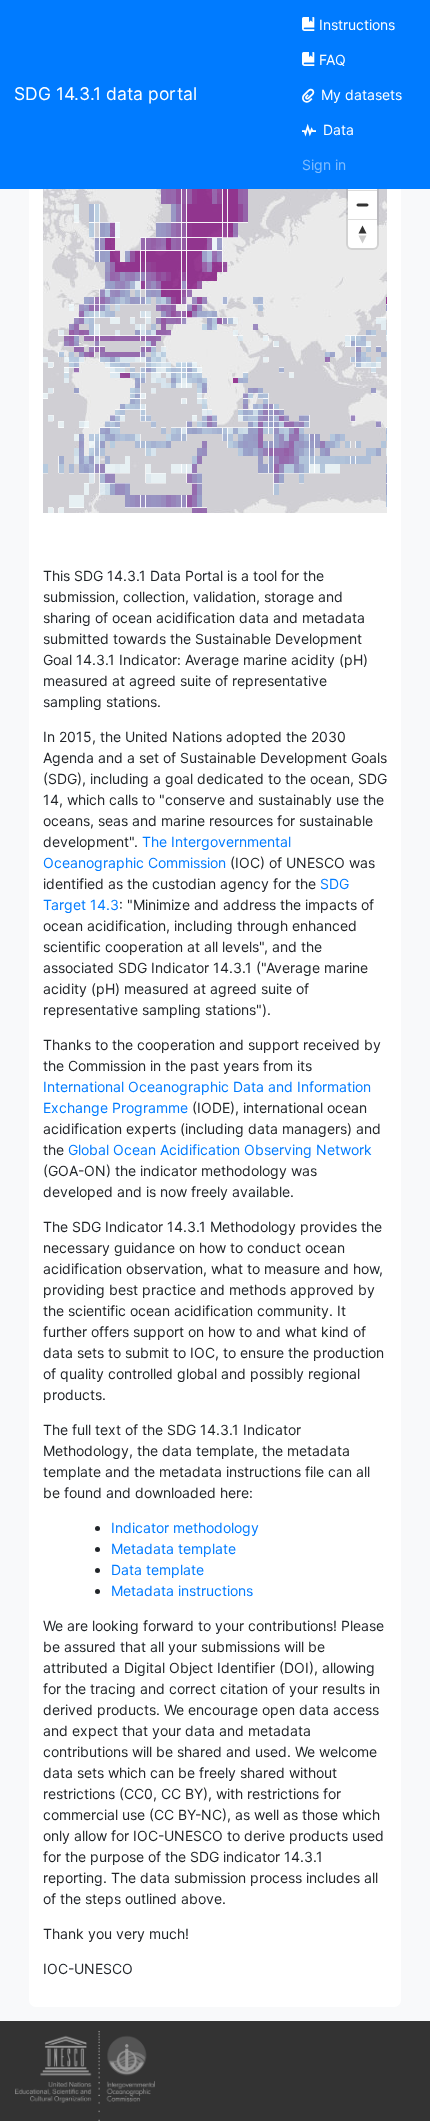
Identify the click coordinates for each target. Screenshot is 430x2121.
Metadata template (173, 1548)
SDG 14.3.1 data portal (105, 93)
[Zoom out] (362, 204)
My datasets (359, 94)
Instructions (357, 24)
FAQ (332, 59)
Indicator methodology (185, 1527)
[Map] (215, 351)
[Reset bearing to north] (362, 233)
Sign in (324, 164)
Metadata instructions (182, 1590)
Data (336, 129)
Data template (157, 1569)
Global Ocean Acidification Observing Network (220, 1149)
